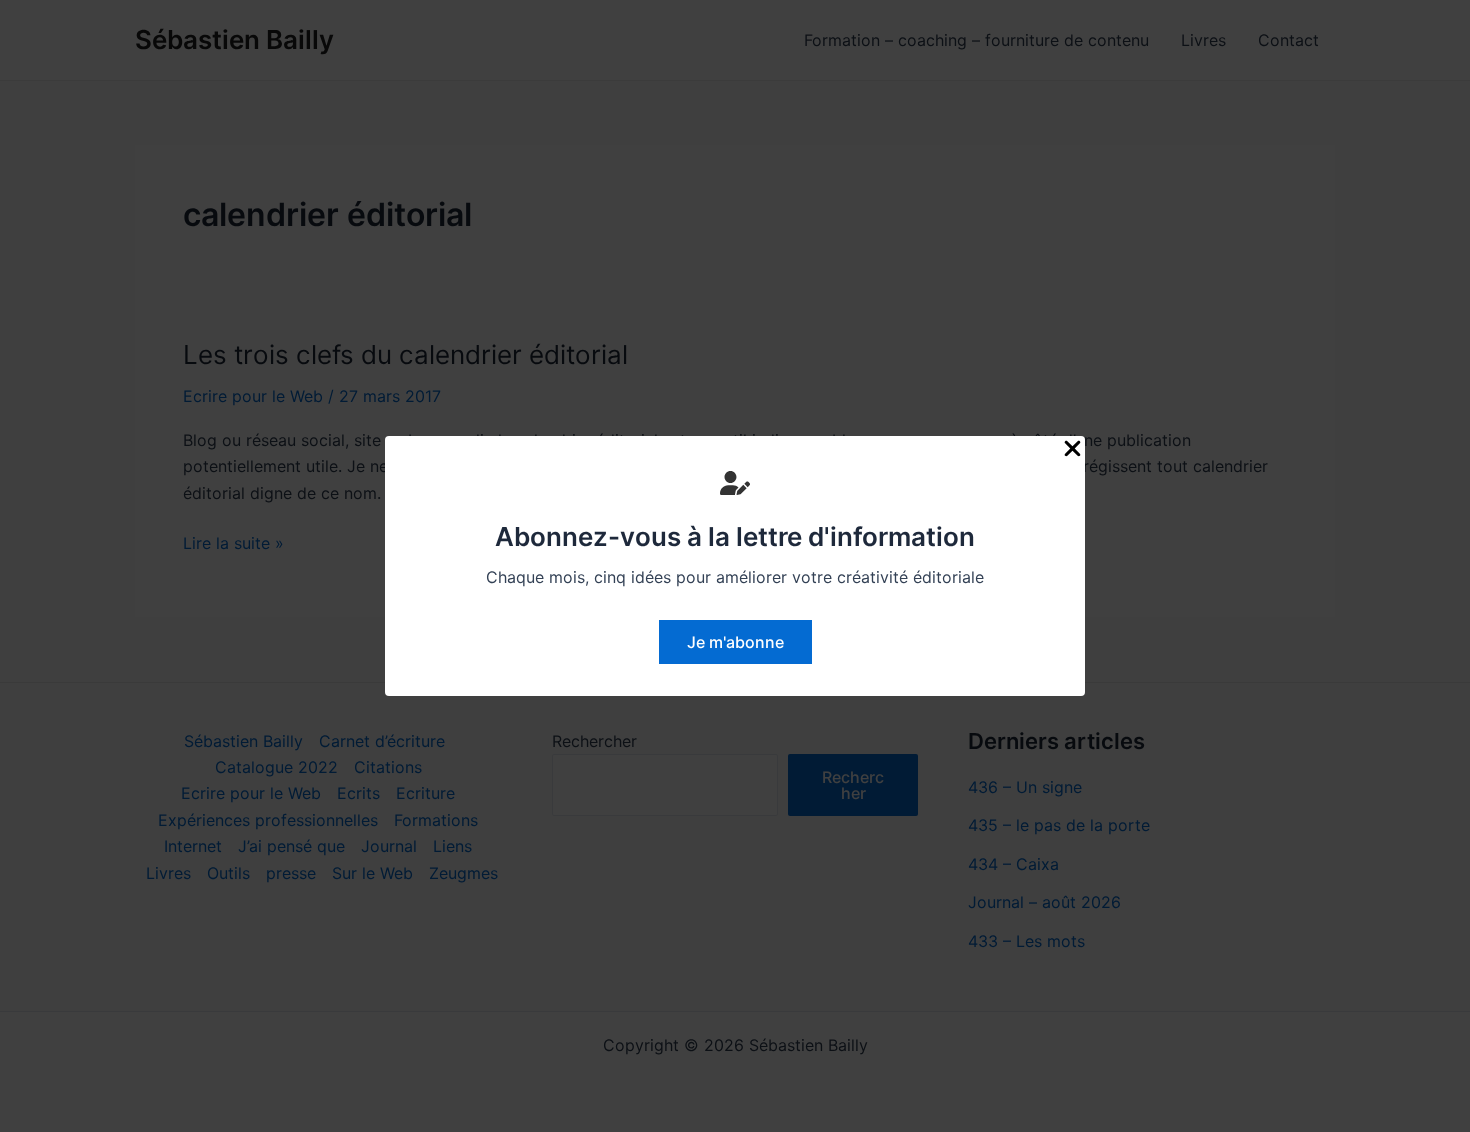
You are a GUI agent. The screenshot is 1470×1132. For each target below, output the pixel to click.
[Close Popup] (1072, 449)
